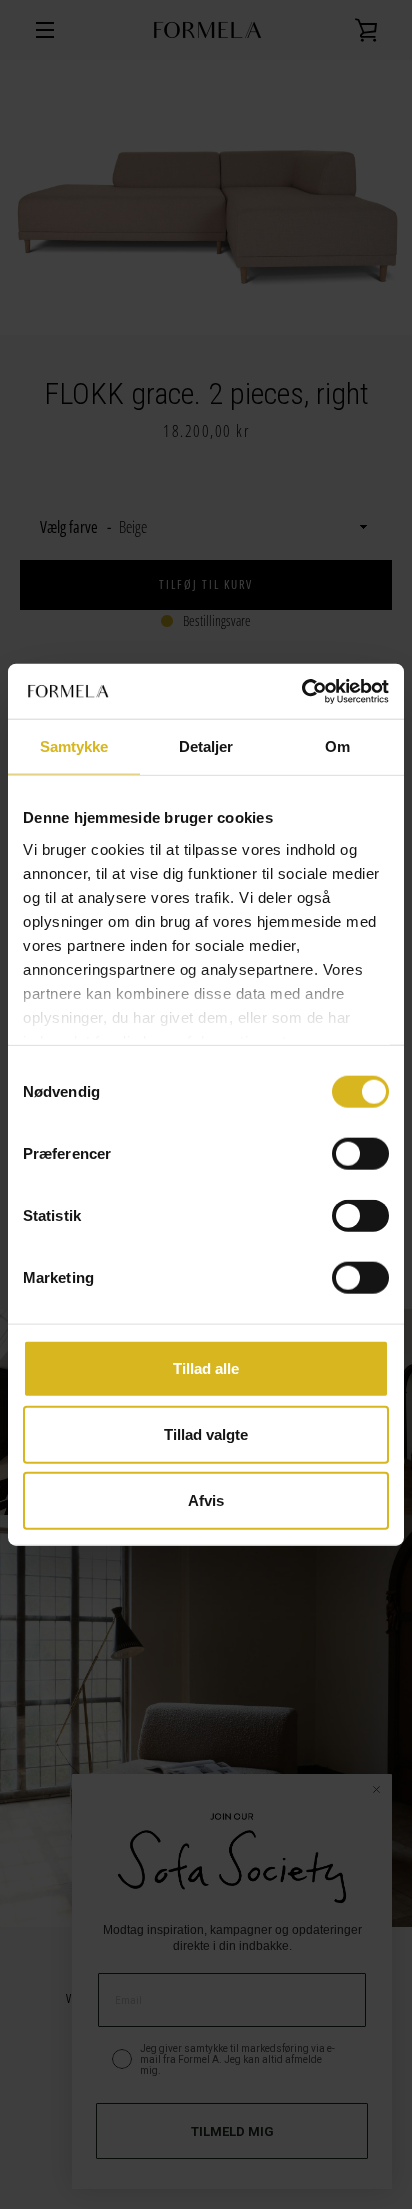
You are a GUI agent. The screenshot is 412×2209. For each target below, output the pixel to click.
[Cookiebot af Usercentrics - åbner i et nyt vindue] (301, 691)
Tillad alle (206, 1368)
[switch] (360, 1154)
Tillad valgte (206, 1434)
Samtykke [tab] (74, 746)
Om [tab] (337, 746)
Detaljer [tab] (206, 746)
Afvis (206, 1499)
